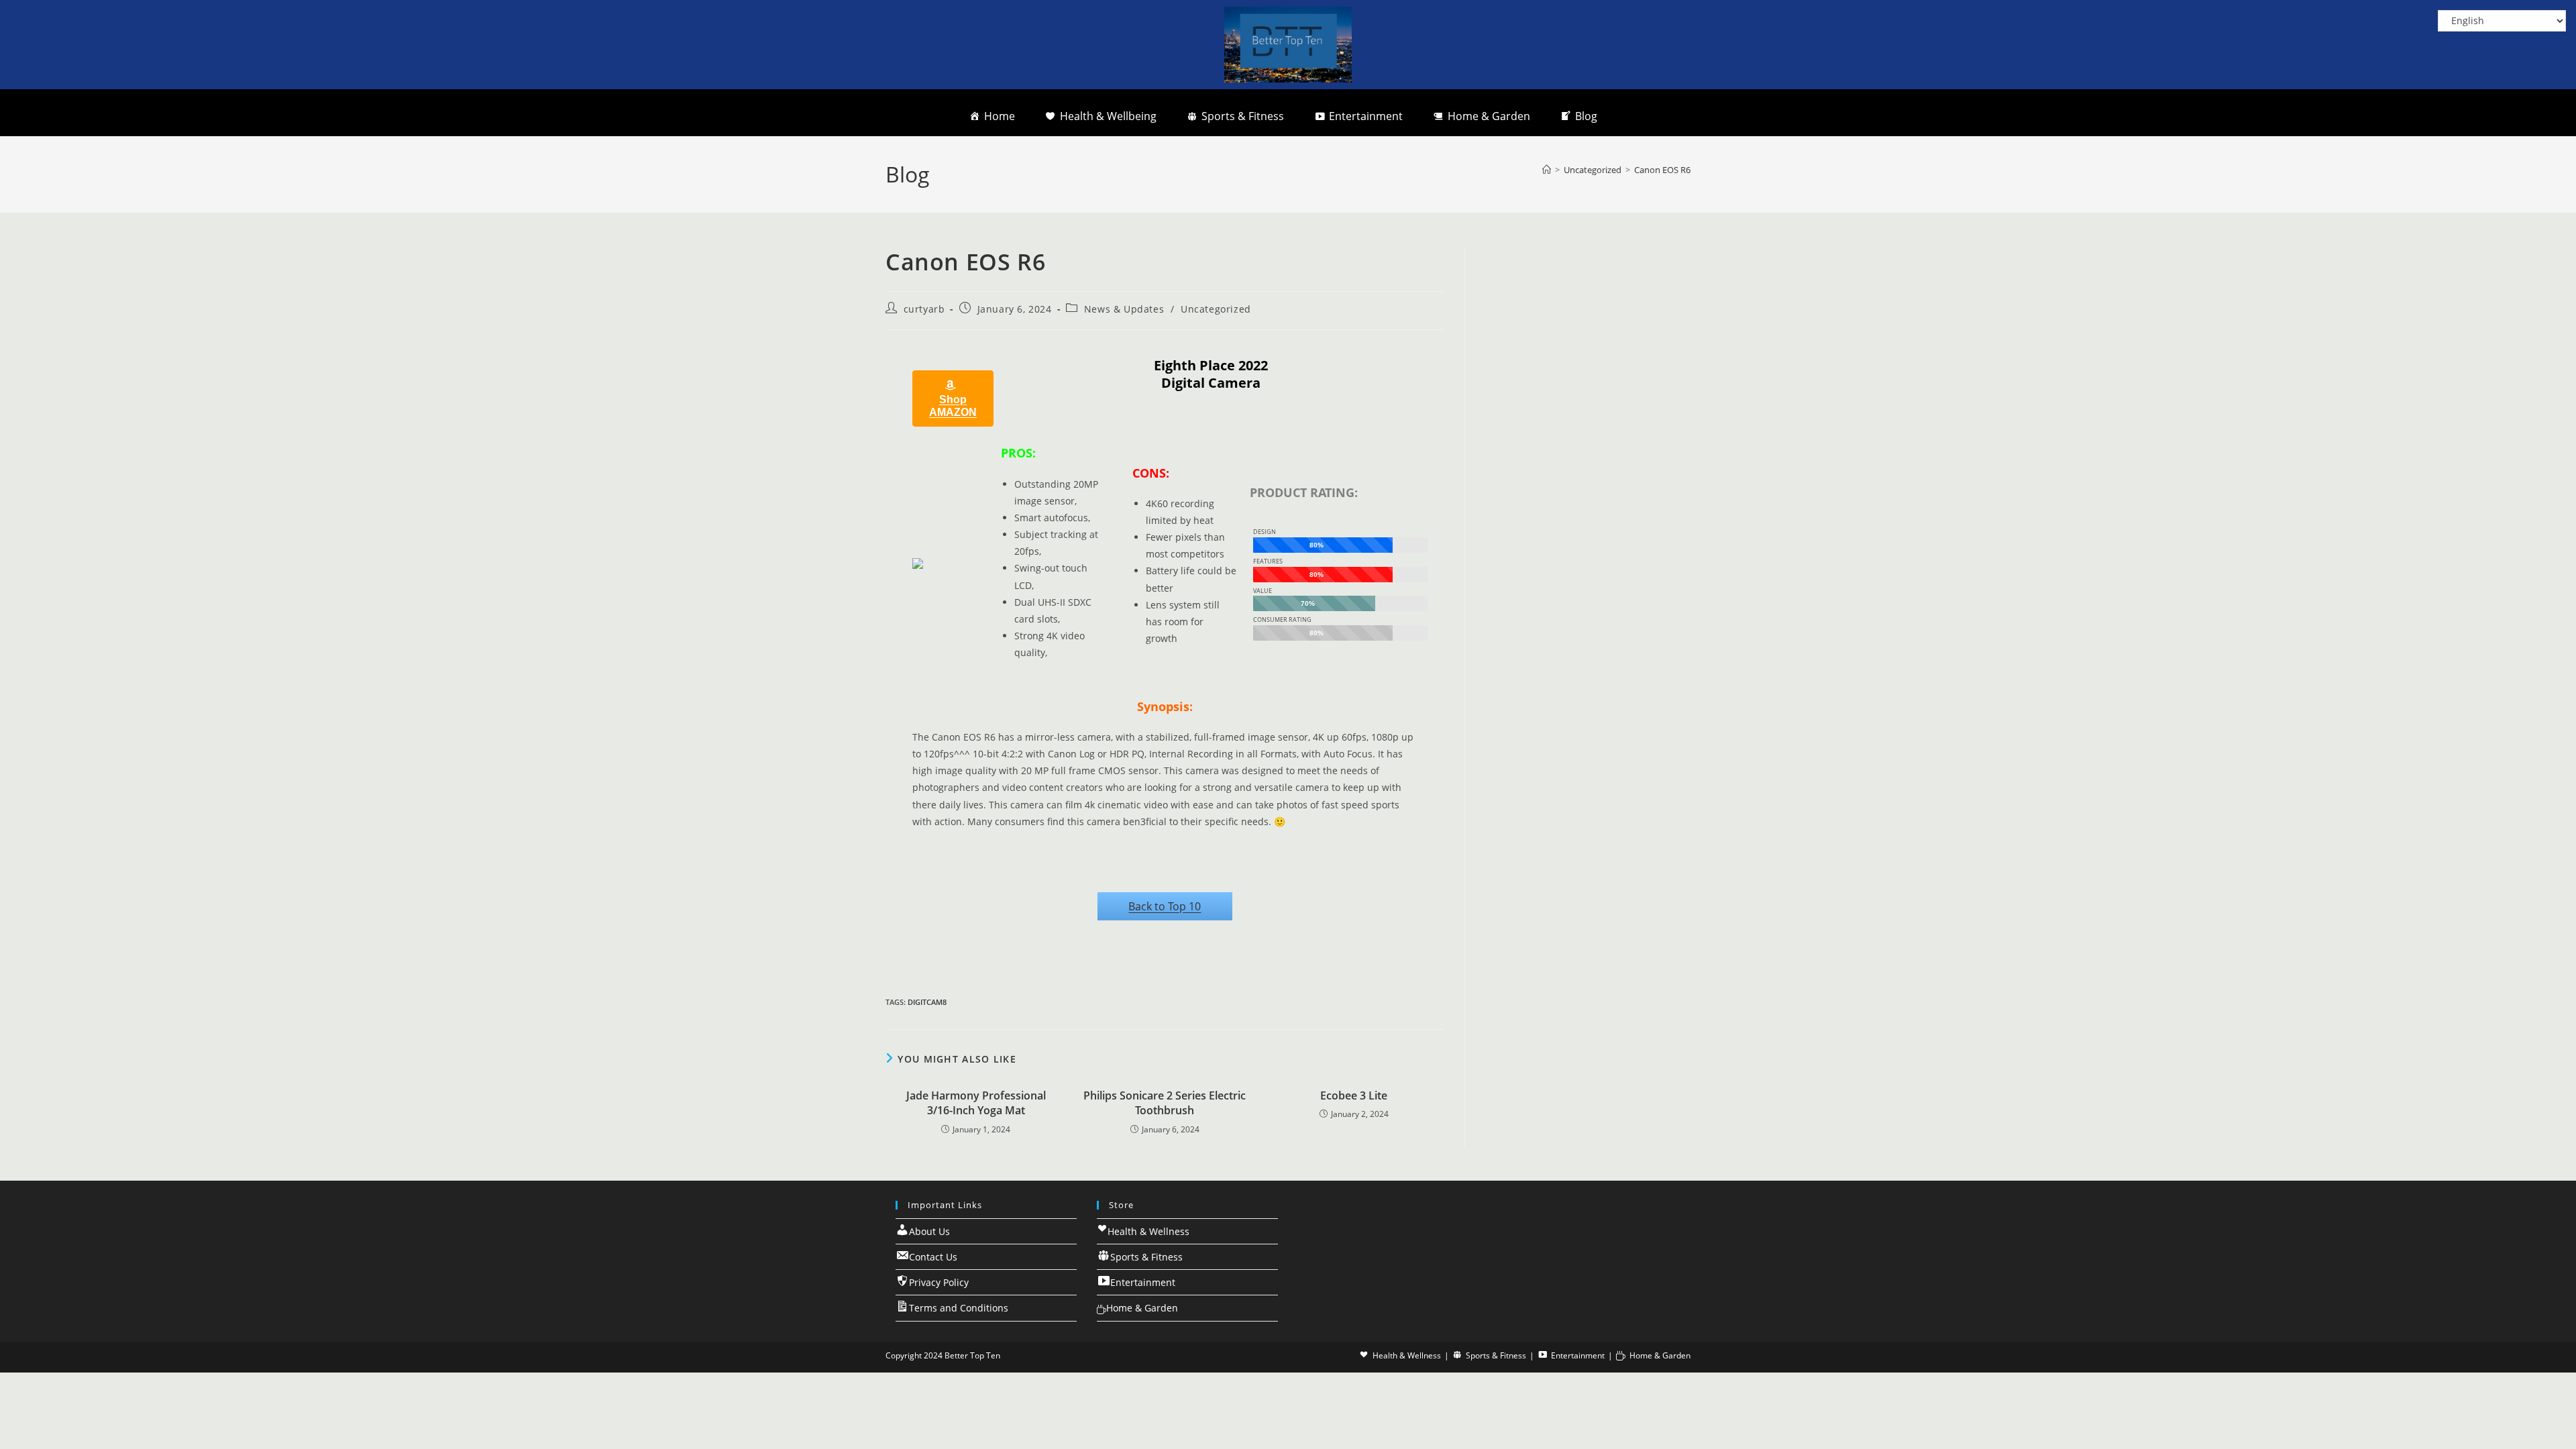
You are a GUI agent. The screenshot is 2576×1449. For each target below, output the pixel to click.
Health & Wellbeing (1108, 116)
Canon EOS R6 (1662, 170)
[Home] (1547, 170)
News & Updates (1124, 309)
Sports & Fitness (1243, 116)
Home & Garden (1489, 116)
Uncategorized (1216, 309)
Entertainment (1366, 116)
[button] (953, 398)
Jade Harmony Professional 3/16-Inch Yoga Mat (976, 1103)
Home (1000, 116)
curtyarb (924, 309)
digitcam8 (927, 1002)
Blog (1586, 116)
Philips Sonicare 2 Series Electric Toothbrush (1165, 1103)
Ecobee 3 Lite (1354, 1095)
